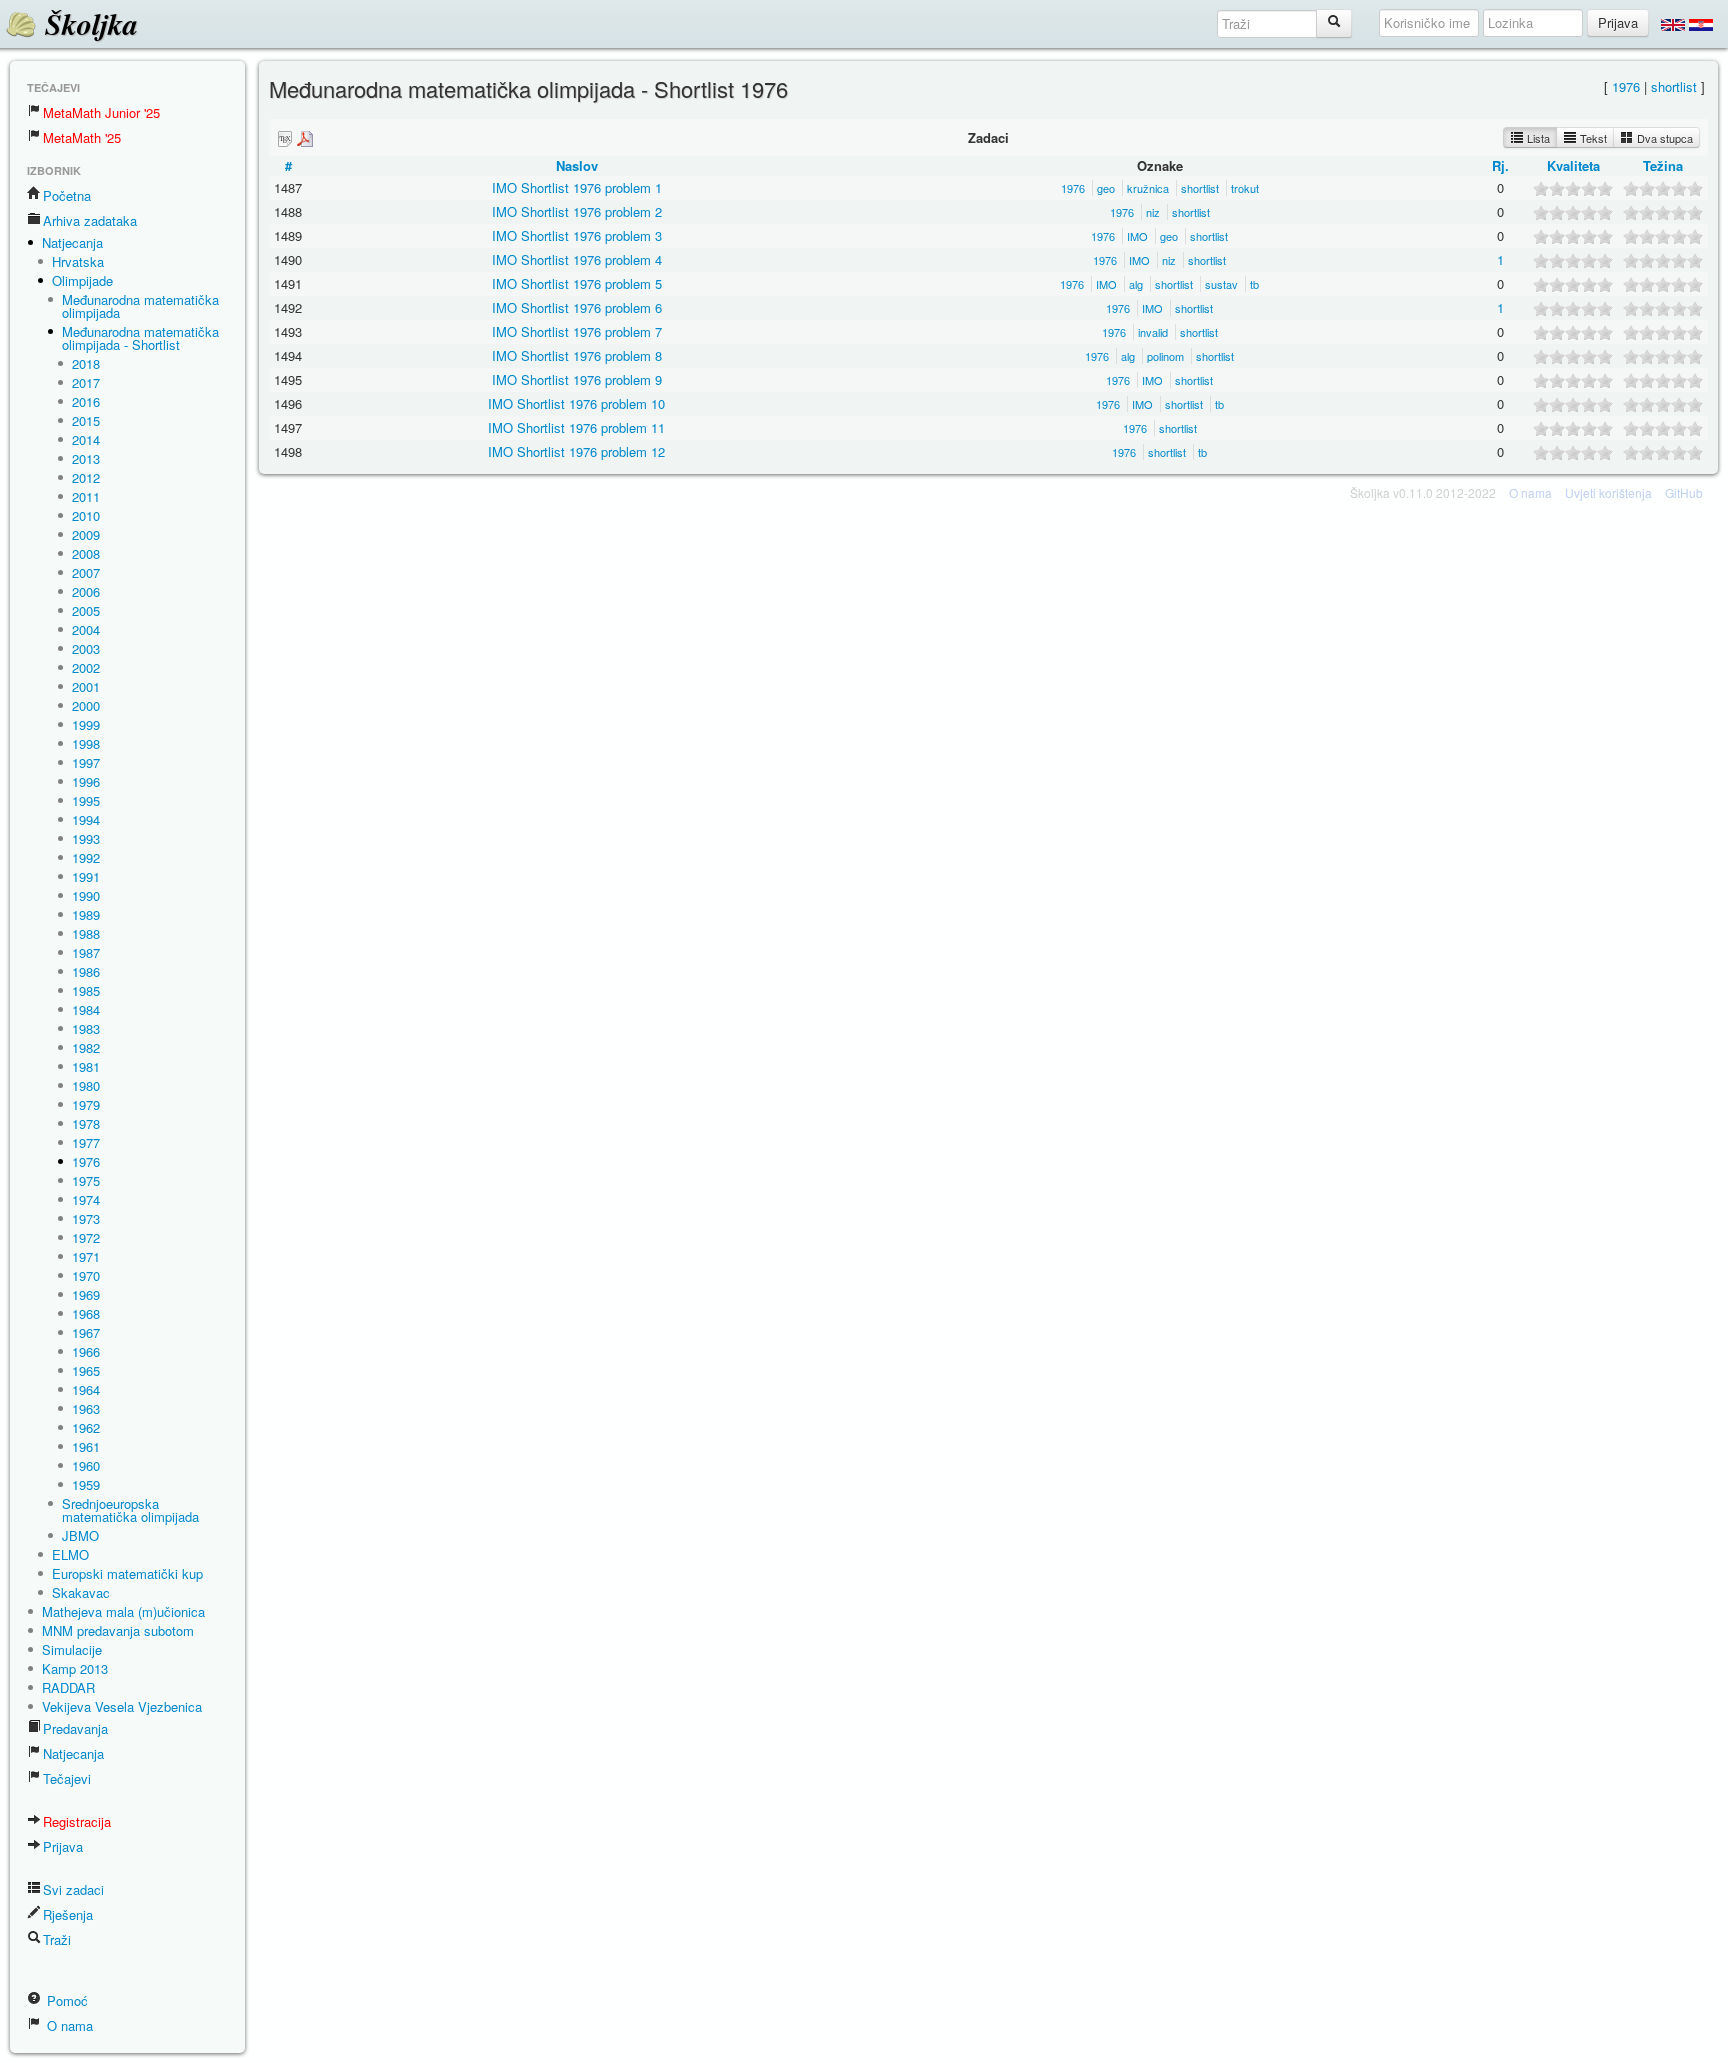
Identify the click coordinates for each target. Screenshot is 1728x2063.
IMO (1137, 236)
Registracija (77, 1821)
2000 (86, 705)
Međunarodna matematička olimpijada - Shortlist (140, 338)
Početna (67, 195)
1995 (86, 800)
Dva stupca (1663, 138)
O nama (68, 2025)
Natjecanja (72, 242)
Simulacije (72, 1649)
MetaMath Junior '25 (101, 112)
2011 (86, 496)
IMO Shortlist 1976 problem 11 (576, 427)
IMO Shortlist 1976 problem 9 (577, 379)
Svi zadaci (73, 1889)
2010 (86, 515)
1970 (86, 1275)
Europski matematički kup (127, 1573)
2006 (86, 591)
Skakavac (81, 1592)
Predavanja (75, 1728)
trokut (1245, 188)
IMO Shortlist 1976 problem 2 (577, 211)
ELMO (70, 1554)
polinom (1165, 356)
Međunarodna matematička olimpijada (140, 306)
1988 (86, 933)
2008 (86, 553)
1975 (86, 1180)
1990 (86, 895)
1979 (86, 1104)
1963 (86, 1408)
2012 (86, 477)
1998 (86, 743)
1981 (86, 1066)
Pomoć (65, 2000)
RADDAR (68, 1687)
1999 (86, 724)
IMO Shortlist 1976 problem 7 (577, 331)
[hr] (1701, 24)
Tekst (1592, 138)
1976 (86, 1161)
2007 (86, 572)
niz (1153, 212)
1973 (86, 1218)
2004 (86, 629)
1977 (86, 1142)
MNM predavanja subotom (118, 1630)
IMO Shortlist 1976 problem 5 (577, 283)
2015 (86, 420)
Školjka (87, 24)
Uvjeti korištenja (1608, 492)
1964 (86, 1389)
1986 (86, 971)
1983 (86, 1028)
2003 (86, 648)
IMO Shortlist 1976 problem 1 (577, 187)
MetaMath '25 (82, 137)
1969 (86, 1294)
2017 (86, 382)
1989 (86, 914)
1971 (86, 1256)
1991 (86, 876)
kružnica (1148, 188)
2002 (86, 667)
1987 (86, 952)
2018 (86, 363)
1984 (86, 1009)
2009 (86, 534)
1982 (86, 1047)
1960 (86, 1465)
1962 (86, 1427)
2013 (86, 458)
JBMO (80, 1535)
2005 (86, 610)
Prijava (63, 1846)
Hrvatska (78, 261)
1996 (86, 781)
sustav (1221, 284)
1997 (86, 762)
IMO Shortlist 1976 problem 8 (577, 355)
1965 (86, 1370)
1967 (86, 1332)
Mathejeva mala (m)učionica (123, 1611)
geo (1106, 188)
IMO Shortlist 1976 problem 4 (577, 259)
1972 (86, 1237)
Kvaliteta (1573, 165)
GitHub (1684, 492)
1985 (86, 990)
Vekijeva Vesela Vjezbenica (122, 1706)
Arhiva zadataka (90, 220)
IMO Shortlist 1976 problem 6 (577, 307)
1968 (86, 1313)
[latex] (285, 138)
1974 (86, 1199)
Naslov (577, 165)
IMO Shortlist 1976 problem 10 (576, 403)
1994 (86, 819)
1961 (86, 1446)
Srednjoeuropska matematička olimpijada (130, 1510)
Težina (1663, 165)
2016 (86, 401)
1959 (86, 1484)
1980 (86, 1085)
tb (1254, 284)
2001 (86, 686)
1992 (86, 857)
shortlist (1674, 86)
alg (1136, 284)
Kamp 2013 (75, 1668)
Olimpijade (82, 280)
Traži (57, 1939)
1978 (86, 1123)
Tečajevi (67, 1778)
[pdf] (305, 138)
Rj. (1500, 165)
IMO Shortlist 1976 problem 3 (577, 235)
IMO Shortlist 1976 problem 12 (576, 451)
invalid (1153, 332)
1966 (86, 1351)
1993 (86, 838)
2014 (86, 439)
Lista (1537, 138)
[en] (1673, 24)
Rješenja (68, 1914)
